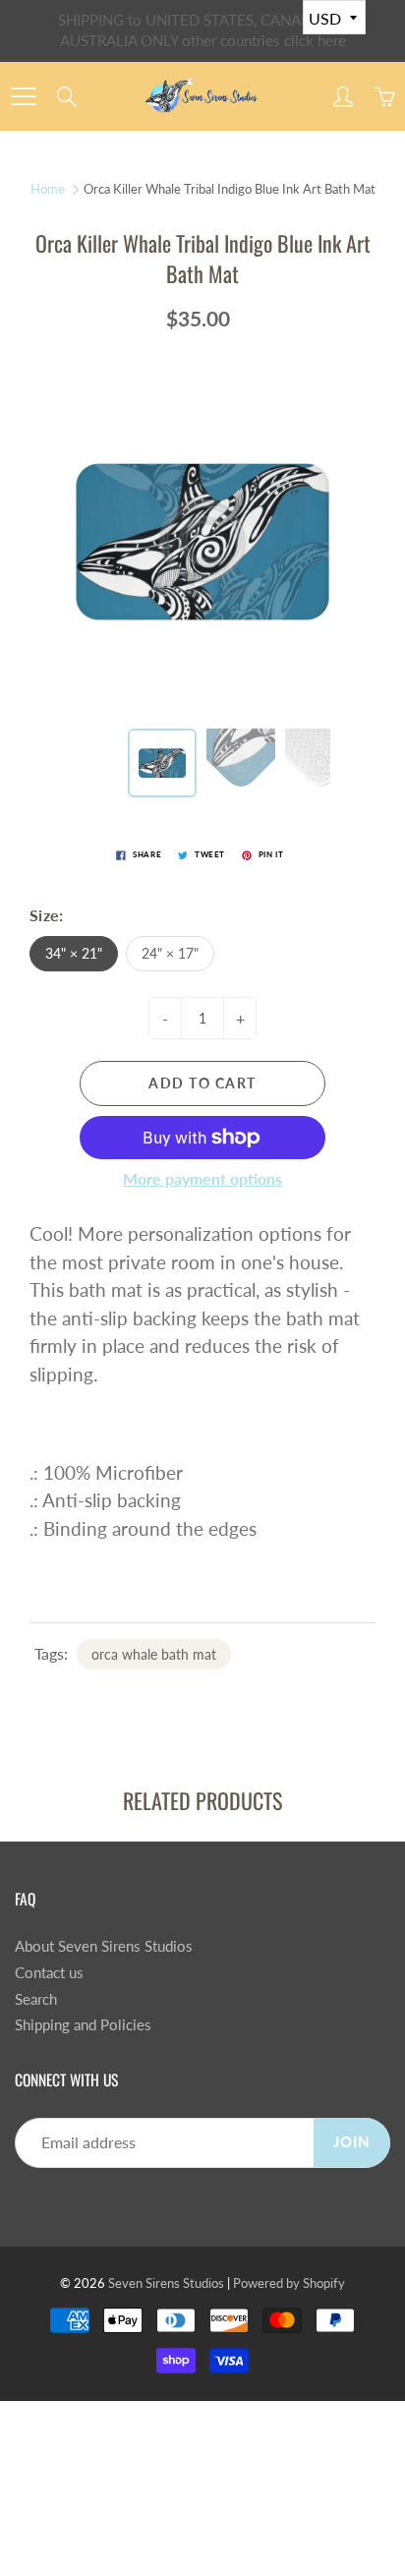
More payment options (202, 1178)
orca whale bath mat (154, 1654)
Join (352, 2142)
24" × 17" (170, 953)
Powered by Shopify (289, 2283)
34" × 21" (74, 953)
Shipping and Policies (83, 2025)
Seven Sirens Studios (166, 2283)
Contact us (49, 1973)
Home (48, 189)
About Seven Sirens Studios (104, 1946)
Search (36, 1999)
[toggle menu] (23, 96)
